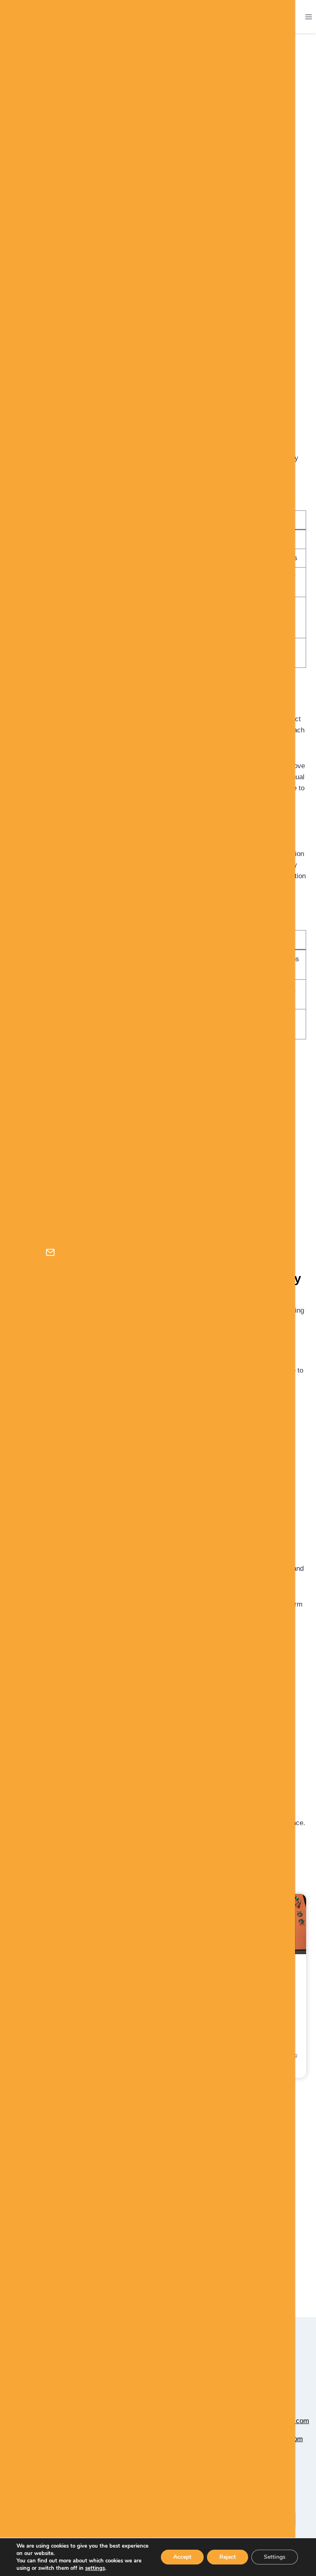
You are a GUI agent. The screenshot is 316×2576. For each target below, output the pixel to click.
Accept (182, 2557)
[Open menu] (308, 17)
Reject (228, 2557)
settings (95, 2568)
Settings (275, 2557)
